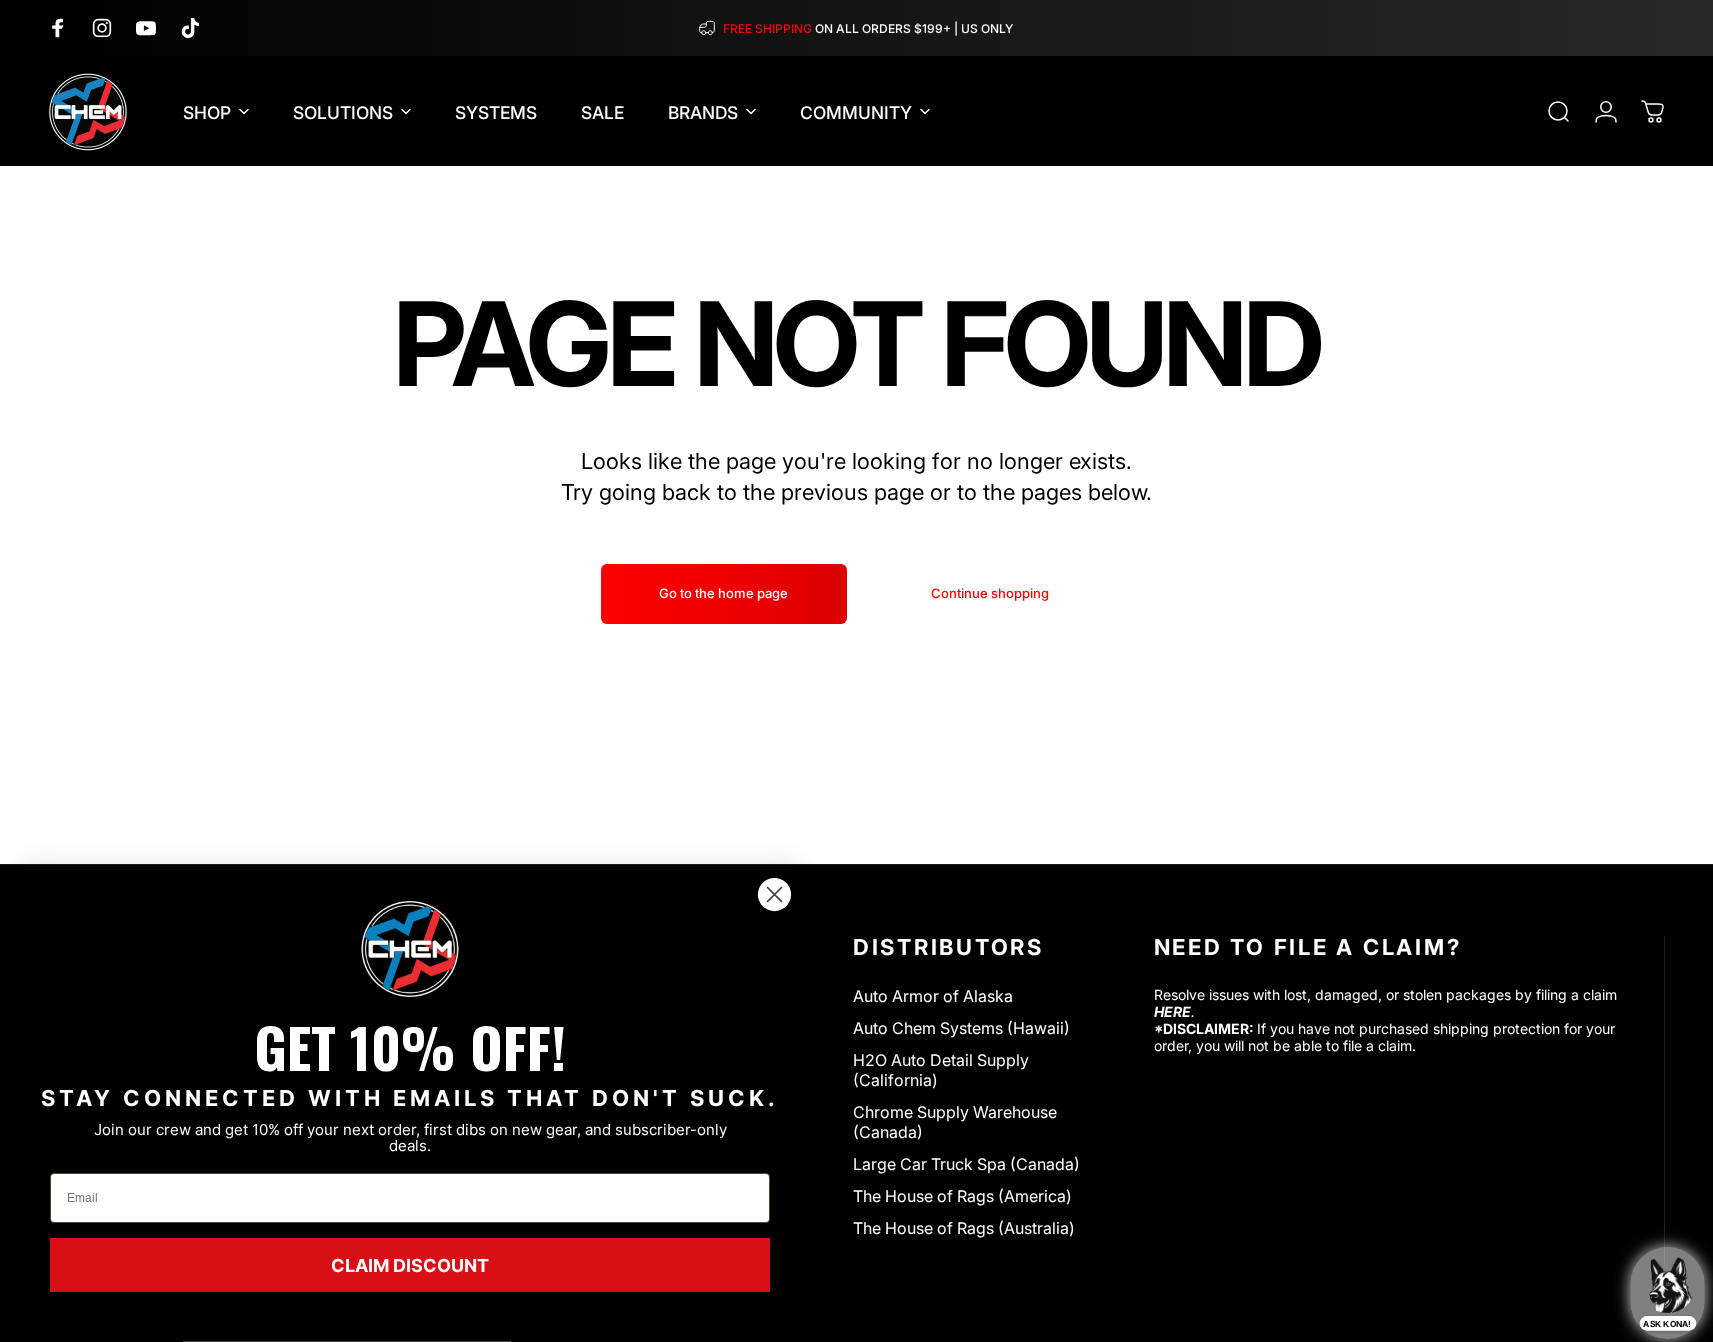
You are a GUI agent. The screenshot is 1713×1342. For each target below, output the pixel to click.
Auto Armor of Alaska (933, 996)
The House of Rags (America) (962, 1196)
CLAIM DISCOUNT (410, 1265)
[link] (410, 949)
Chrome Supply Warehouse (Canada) (955, 1122)
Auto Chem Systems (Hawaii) (961, 1028)
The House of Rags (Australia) (964, 1228)
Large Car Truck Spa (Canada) (966, 1164)
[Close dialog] (774, 894)
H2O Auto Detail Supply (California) (941, 1070)
